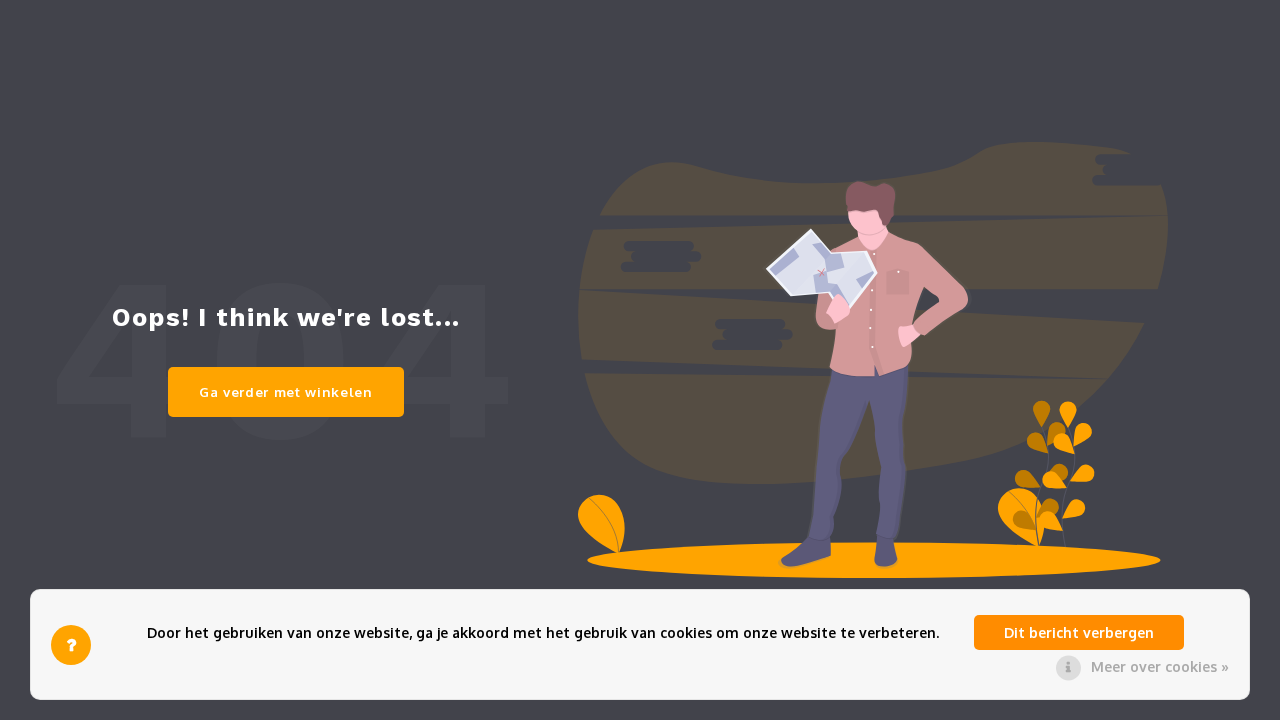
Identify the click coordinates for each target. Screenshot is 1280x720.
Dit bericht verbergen (1079, 632)
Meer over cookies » (1160, 666)
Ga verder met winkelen (286, 391)
